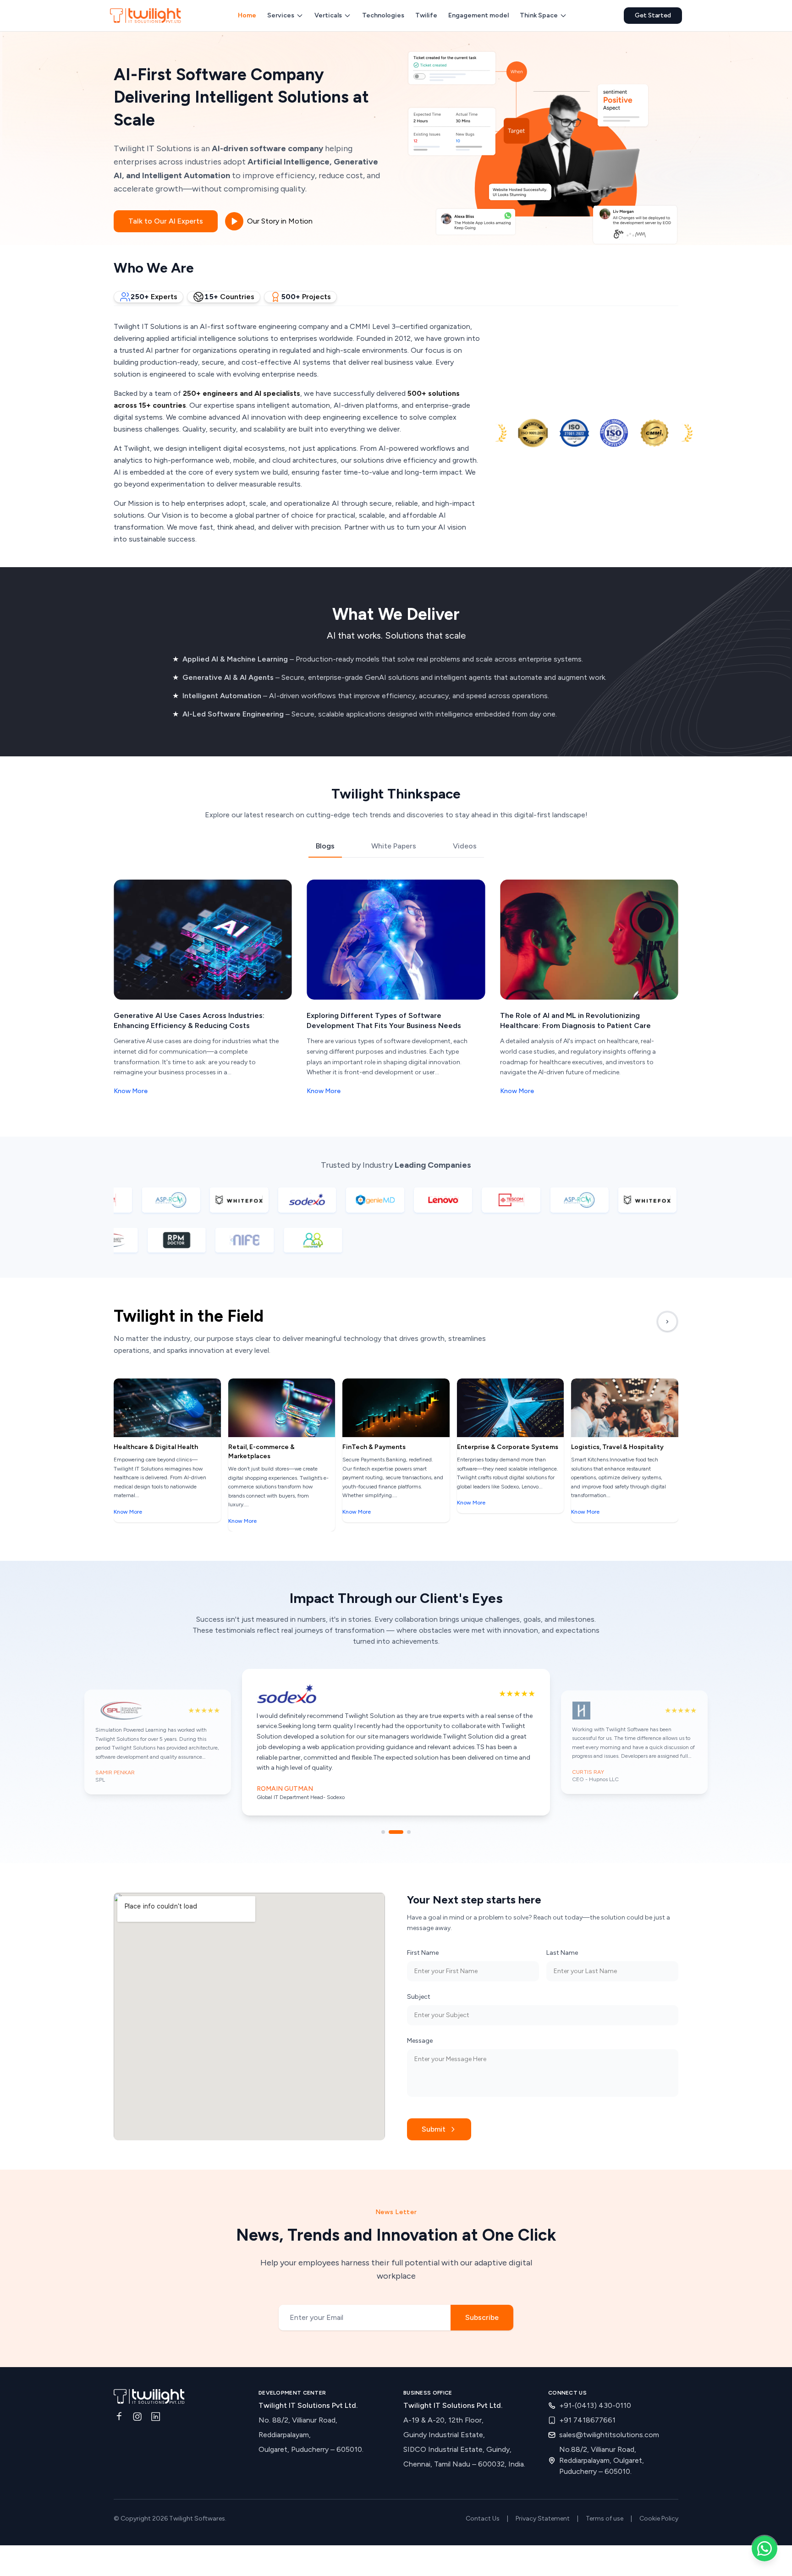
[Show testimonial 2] (390, 1804)
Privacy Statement (543, 2491)
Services (281, 15)
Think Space (539, 15)
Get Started (653, 15)
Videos (465, 846)
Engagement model (478, 15)
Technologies (383, 15)
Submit (434, 2101)
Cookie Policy (659, 2491)
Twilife (426, 15)
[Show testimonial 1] (383, 1804)
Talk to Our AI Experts (166, 221)
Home (247, 15)
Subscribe (482, 2289)
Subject (419, 1968)
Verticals (328, 15)
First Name (423, 1924)
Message (420, 2012)
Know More (131, 1091)
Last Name (562, 1924)
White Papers (394, 846)
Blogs (325, 846)
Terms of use (605, 2491)
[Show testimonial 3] (403, 1804)
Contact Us (483, 2491)
